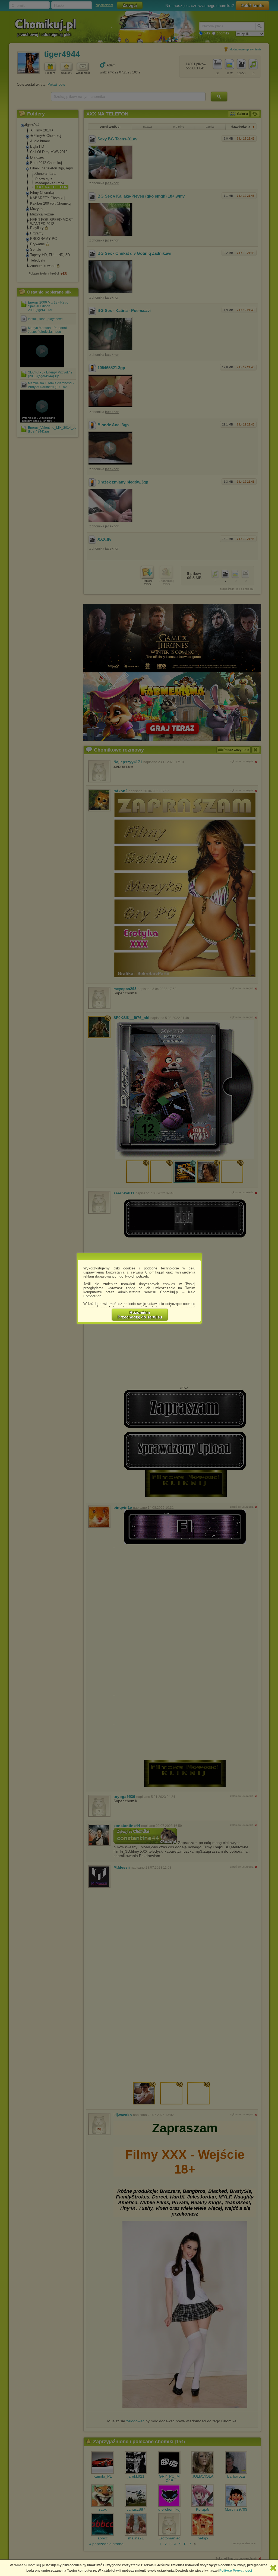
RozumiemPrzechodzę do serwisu (140, 1315)
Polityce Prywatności (236, 2571)
